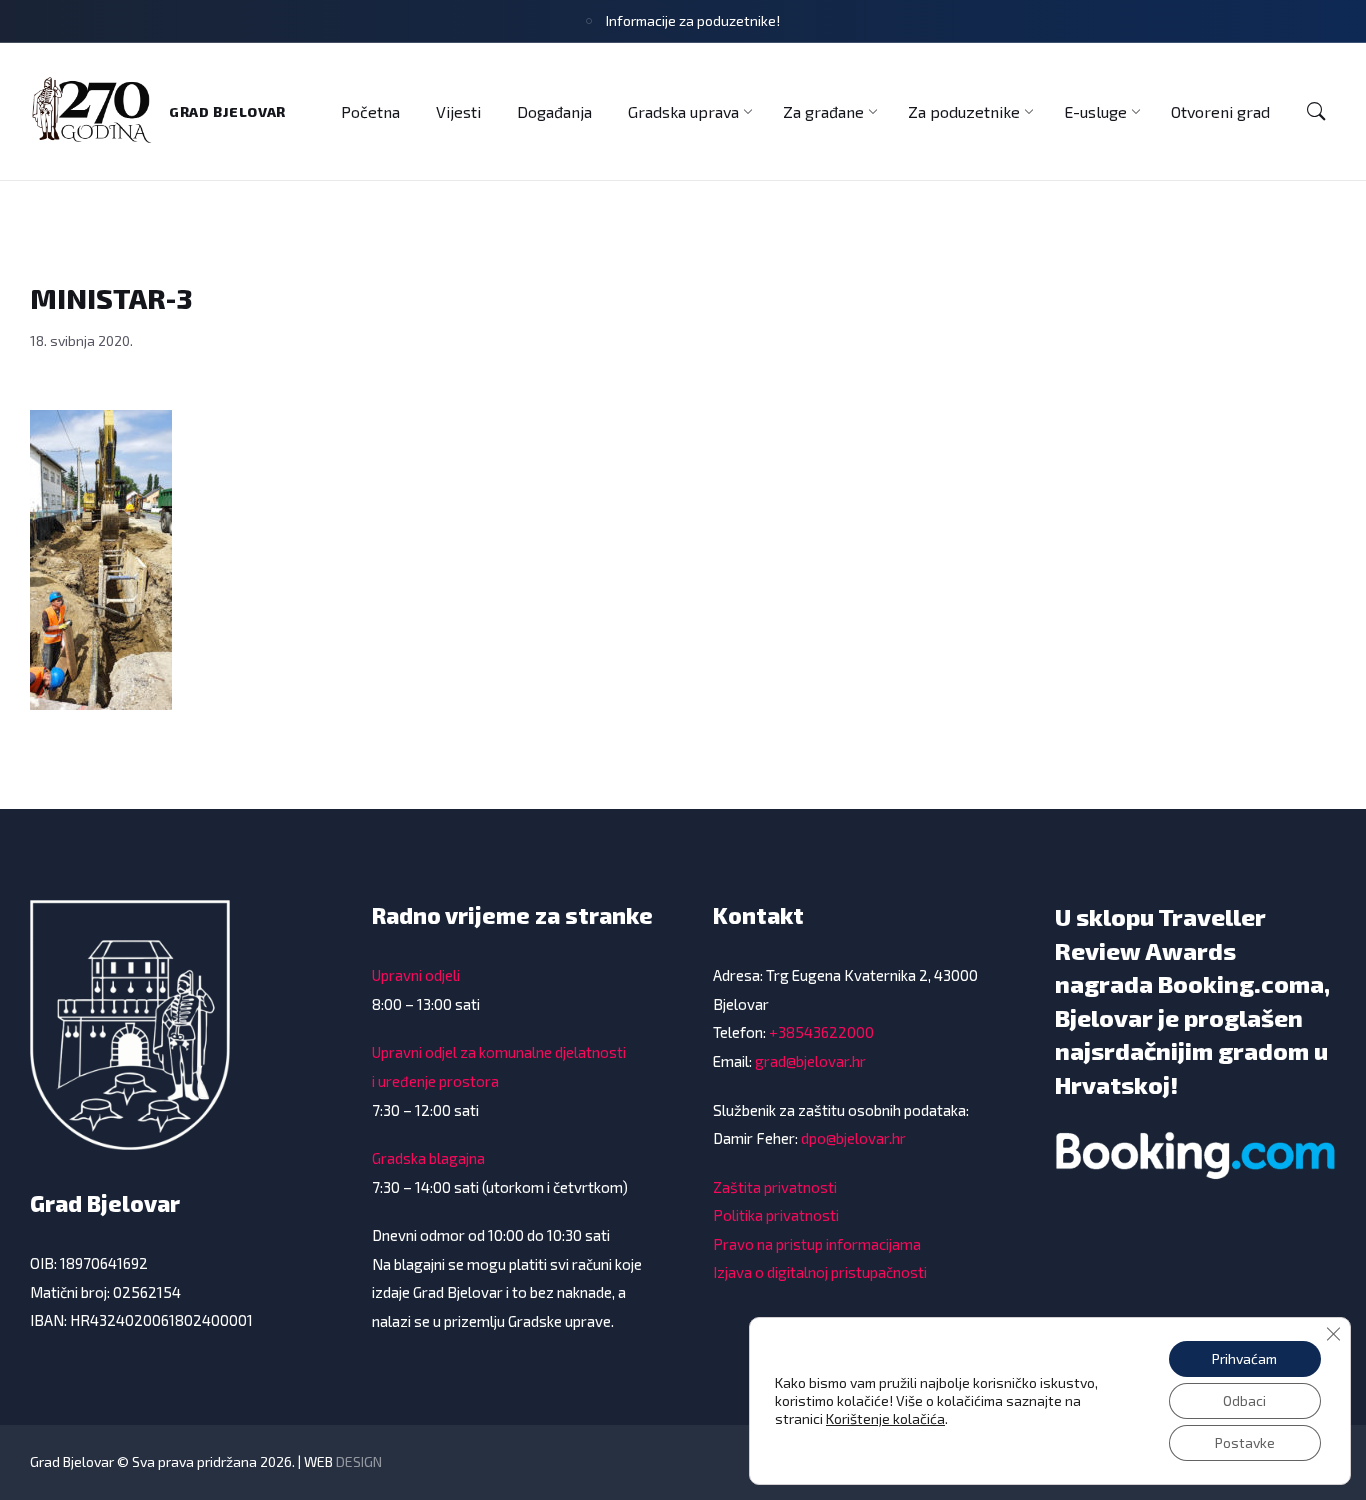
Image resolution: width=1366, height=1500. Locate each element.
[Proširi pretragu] (1316, 112)
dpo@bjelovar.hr (853, 1138)
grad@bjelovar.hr (810, 1061)
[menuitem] (370, 111)
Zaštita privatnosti (775, 1187)
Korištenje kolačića (885, 1418)
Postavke (1245, 1442)
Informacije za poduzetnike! (693, 20)
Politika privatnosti (776, 1215)
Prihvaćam (1244, 1358)
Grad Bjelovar (227, 111)
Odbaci (1244, 1400)
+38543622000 (821, 1032)
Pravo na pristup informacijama (817, 1244)
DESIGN (359, 1461)
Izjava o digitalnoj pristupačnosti (820, 1272)
